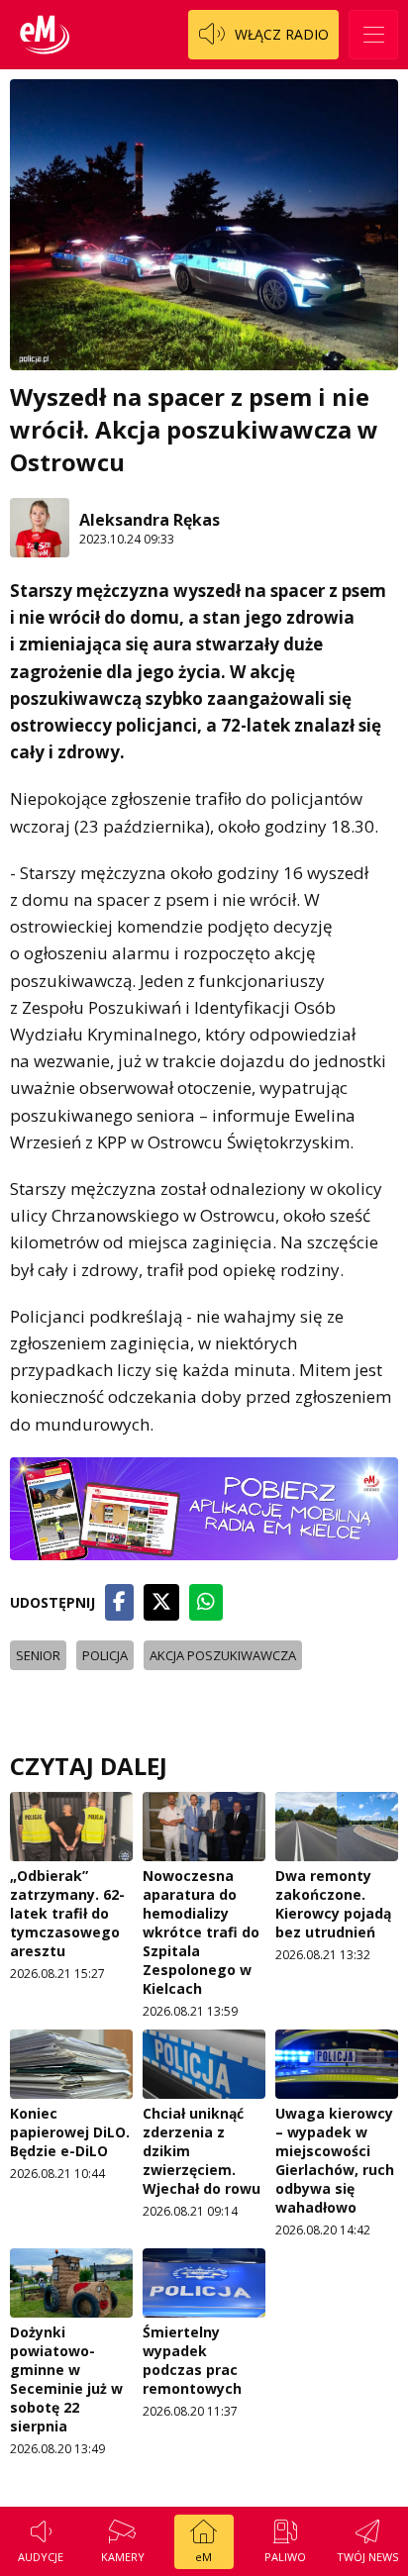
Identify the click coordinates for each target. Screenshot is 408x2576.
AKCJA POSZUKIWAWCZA (223, 1655)
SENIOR (38, 1655)
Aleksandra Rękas (150, 520)
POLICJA (105, 1655)
